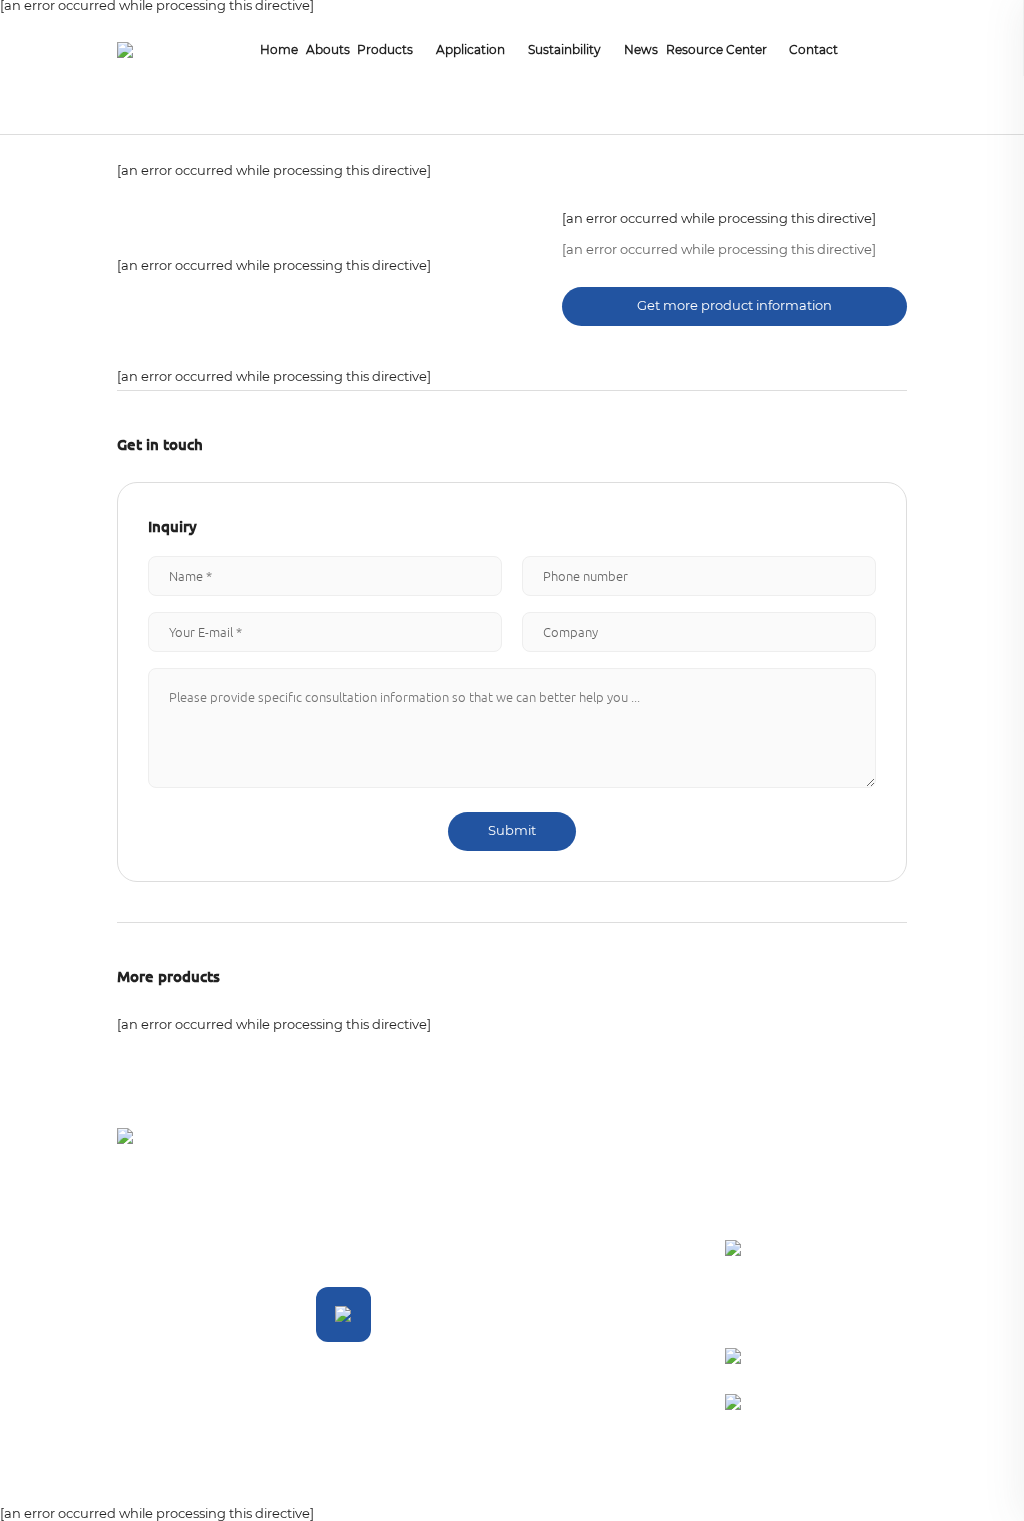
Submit (512, 831)
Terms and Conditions (151, 1479)
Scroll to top (869, 1478)
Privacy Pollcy (295, 1478)
